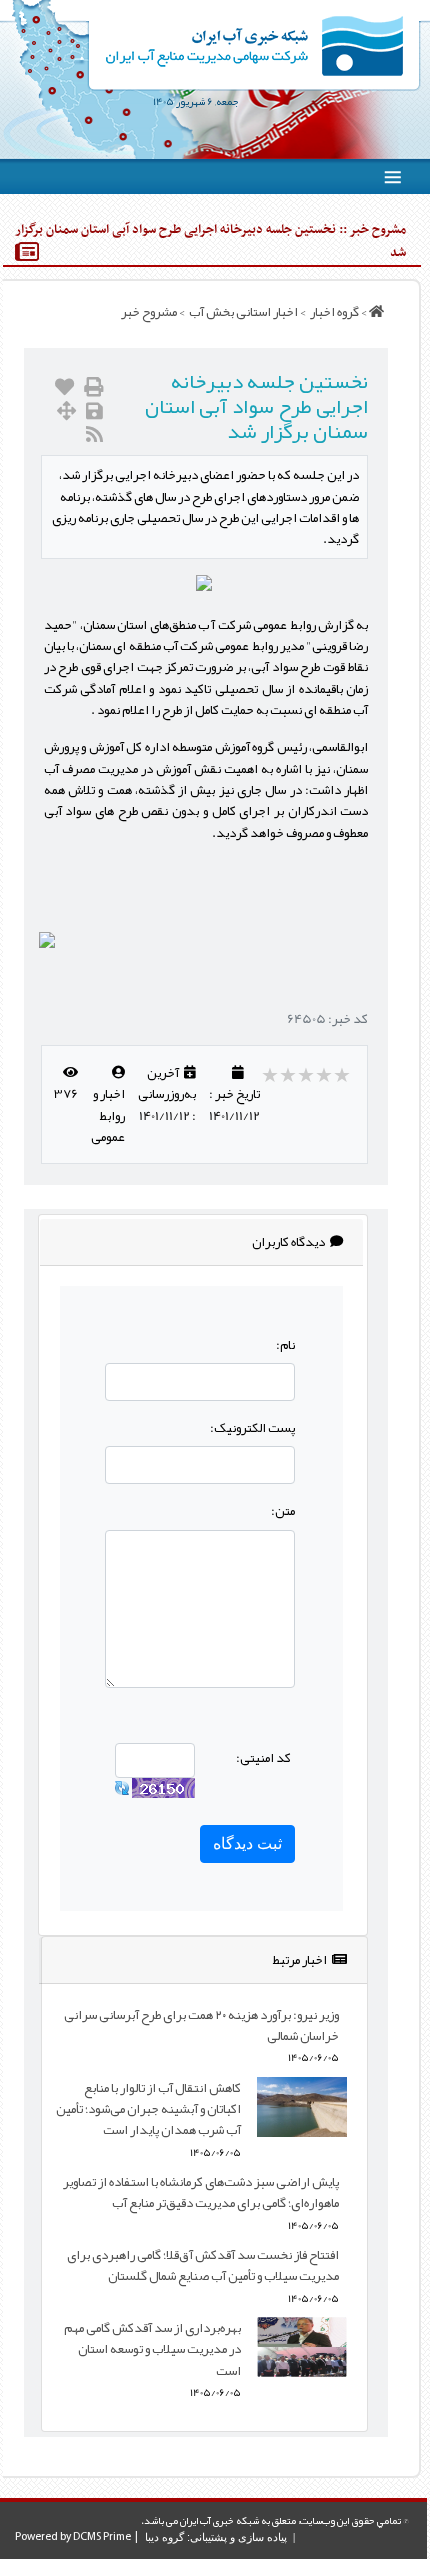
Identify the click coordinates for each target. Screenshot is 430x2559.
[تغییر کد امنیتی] (122, 1792)
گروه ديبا (164, 2537)
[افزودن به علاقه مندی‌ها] (64, 387)
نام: (285, 1344)
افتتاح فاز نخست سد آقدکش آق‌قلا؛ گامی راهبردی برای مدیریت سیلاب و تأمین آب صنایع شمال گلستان (203, 2265)
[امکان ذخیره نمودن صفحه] (94, 411)
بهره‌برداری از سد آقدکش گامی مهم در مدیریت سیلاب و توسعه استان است (152, 2349)
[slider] (307, 1075)
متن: (283, 1510)
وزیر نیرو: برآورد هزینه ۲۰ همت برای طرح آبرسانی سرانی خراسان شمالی (201, 2025)
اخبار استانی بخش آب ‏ (242, 311)
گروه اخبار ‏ (333, 311)
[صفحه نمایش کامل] (66, 411)
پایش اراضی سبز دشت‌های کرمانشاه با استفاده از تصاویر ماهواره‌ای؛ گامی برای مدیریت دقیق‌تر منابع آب (201, 2192)
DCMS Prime (102, 2537)
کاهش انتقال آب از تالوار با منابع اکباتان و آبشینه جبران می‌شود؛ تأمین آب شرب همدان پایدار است (148, 2109)
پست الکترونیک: (252, 1427)
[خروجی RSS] (94, 434)
